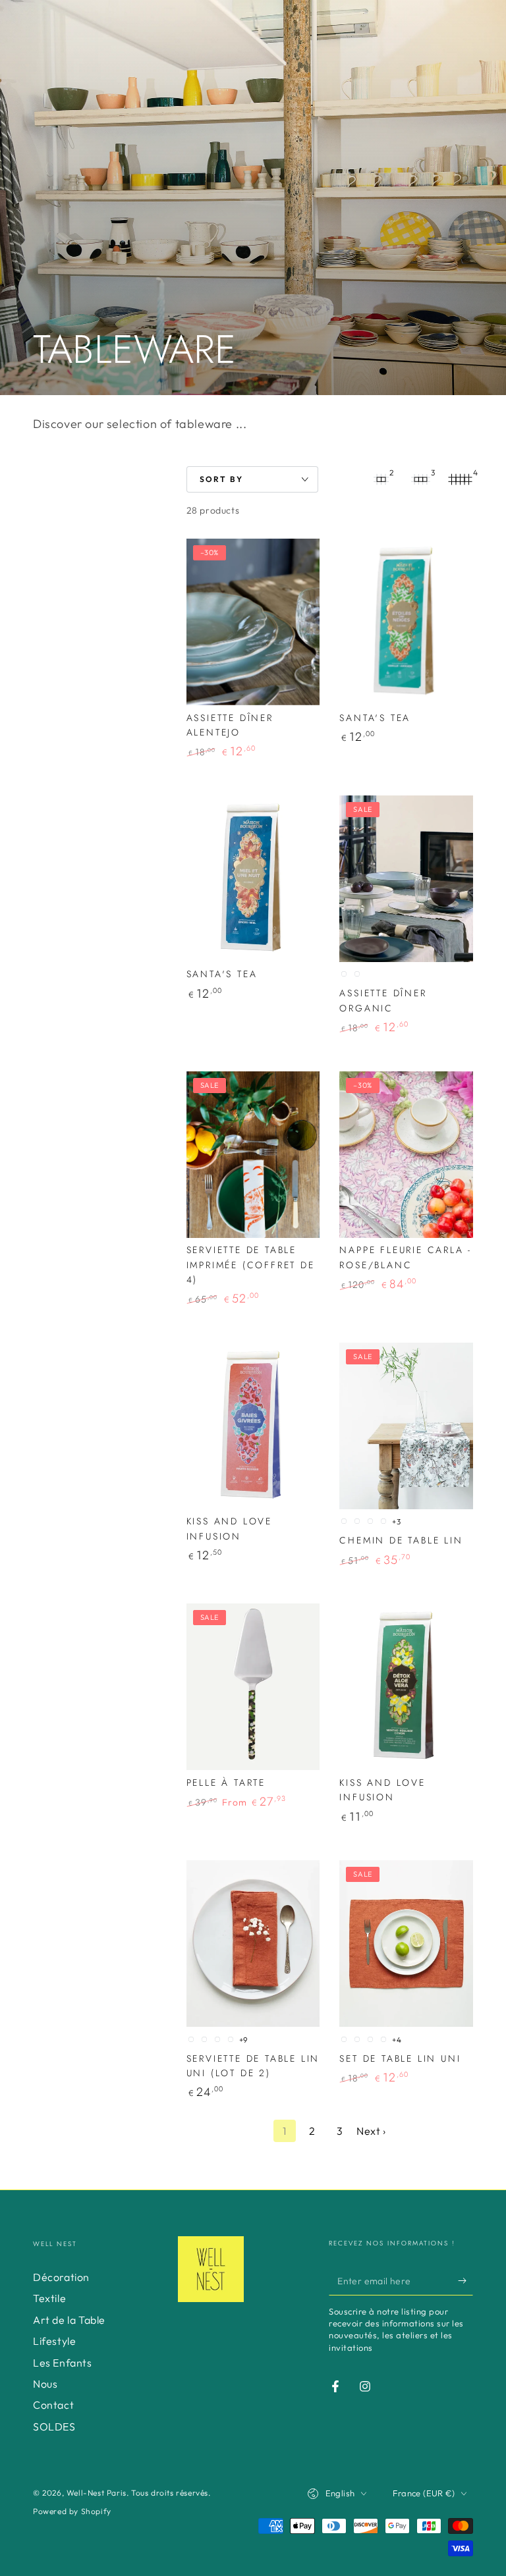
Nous (45, 2384)
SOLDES (54, 2427)
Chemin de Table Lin (401, 1540)
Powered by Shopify (72, 2511)
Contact (53, 2405)
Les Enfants (63, 2363)
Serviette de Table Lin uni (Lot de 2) (253, 2066)
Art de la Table (69, 2320)
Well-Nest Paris (97, 2493)
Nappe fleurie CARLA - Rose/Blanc (406, 1257)
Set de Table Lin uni (400, 2058)
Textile (49, 2298)
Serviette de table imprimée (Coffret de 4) (251, 1265)
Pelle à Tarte (226, 1783)
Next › (371, 2131)
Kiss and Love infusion (229, 1528)
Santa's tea (375, 718)
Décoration (61, 2277)
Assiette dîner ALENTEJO (230, 725)
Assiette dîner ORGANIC (383, 1000)
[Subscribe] (465, 2280)
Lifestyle (54, 2341)
